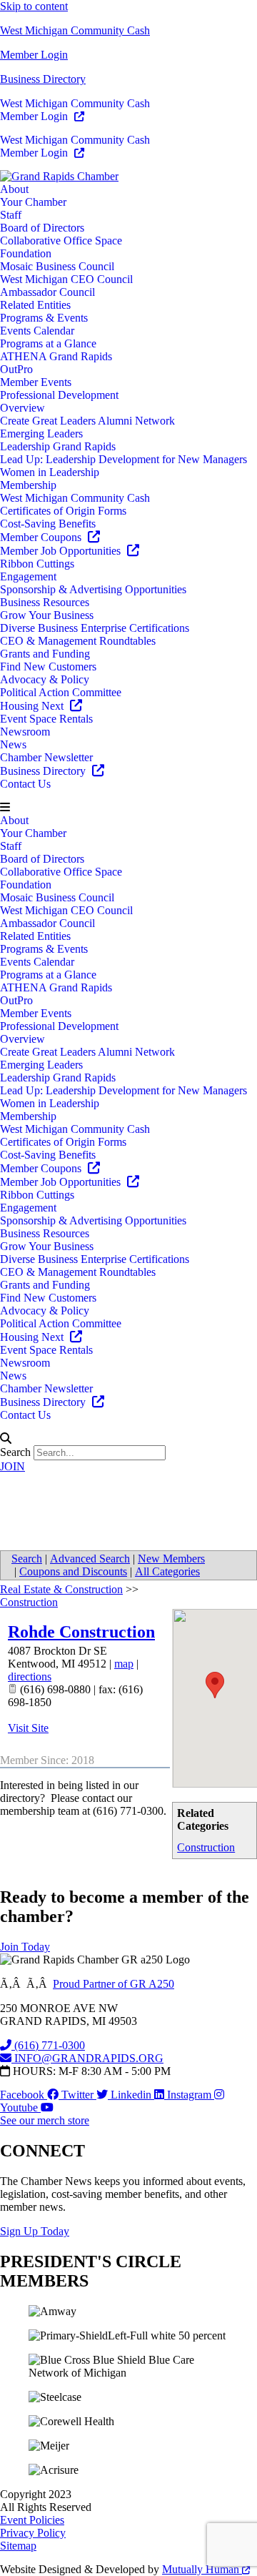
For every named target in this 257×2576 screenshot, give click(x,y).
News (13, 744)
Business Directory (43, 79)
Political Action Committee (61, 692)
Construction (206, 1847)
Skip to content (34, 6)
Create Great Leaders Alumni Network (87, 421)
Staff (11, 215)
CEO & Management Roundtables (78, 641)
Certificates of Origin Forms (63, 511)
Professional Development (59, 395)
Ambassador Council (47, 292)
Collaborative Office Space (61, 241)
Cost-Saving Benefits (48, 524)
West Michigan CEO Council (66, 279)
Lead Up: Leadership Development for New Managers (124, 459)
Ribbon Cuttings (37, 564)
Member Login (34, 55)
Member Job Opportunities (62, 551)
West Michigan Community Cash (75, 30)
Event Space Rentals (46, 719)
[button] (128, 808)
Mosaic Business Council (57, 266)
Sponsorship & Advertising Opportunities (93, 589)
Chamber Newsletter (46, 757)
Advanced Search (90, 1559)
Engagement (28, 576)
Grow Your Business (47, 615)
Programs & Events (44, 318)
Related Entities (35, 305)
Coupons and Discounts (73, 1571)
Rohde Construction (81, 1632)
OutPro (16, 369)
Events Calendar (37, 331)
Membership (28, 485)
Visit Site (28, 1728)
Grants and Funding (45, 654)
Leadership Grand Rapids (58, 446)
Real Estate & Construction (61, 1589)
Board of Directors (42, 228)
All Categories (167, 1571)
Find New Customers (48, 667)
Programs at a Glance (48, 343)
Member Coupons (42, 537)
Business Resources (45, 602)
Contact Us (25, 784)
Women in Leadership (50, 472)
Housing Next (33, 706)
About (14, 189)
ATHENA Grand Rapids (56, 356)
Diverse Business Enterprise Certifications (95, 628)
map (124, 1664)
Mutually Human (202, 2569)
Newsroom (25, 732)
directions (30, 1676)
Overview (22, 408)
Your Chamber (33, 202)
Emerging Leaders (41, 434)
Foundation (26, 253)
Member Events (36, 382)
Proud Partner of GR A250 (114, 1984)
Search (15, 1452)
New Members (171, 1559)
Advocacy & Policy (45, 679)
